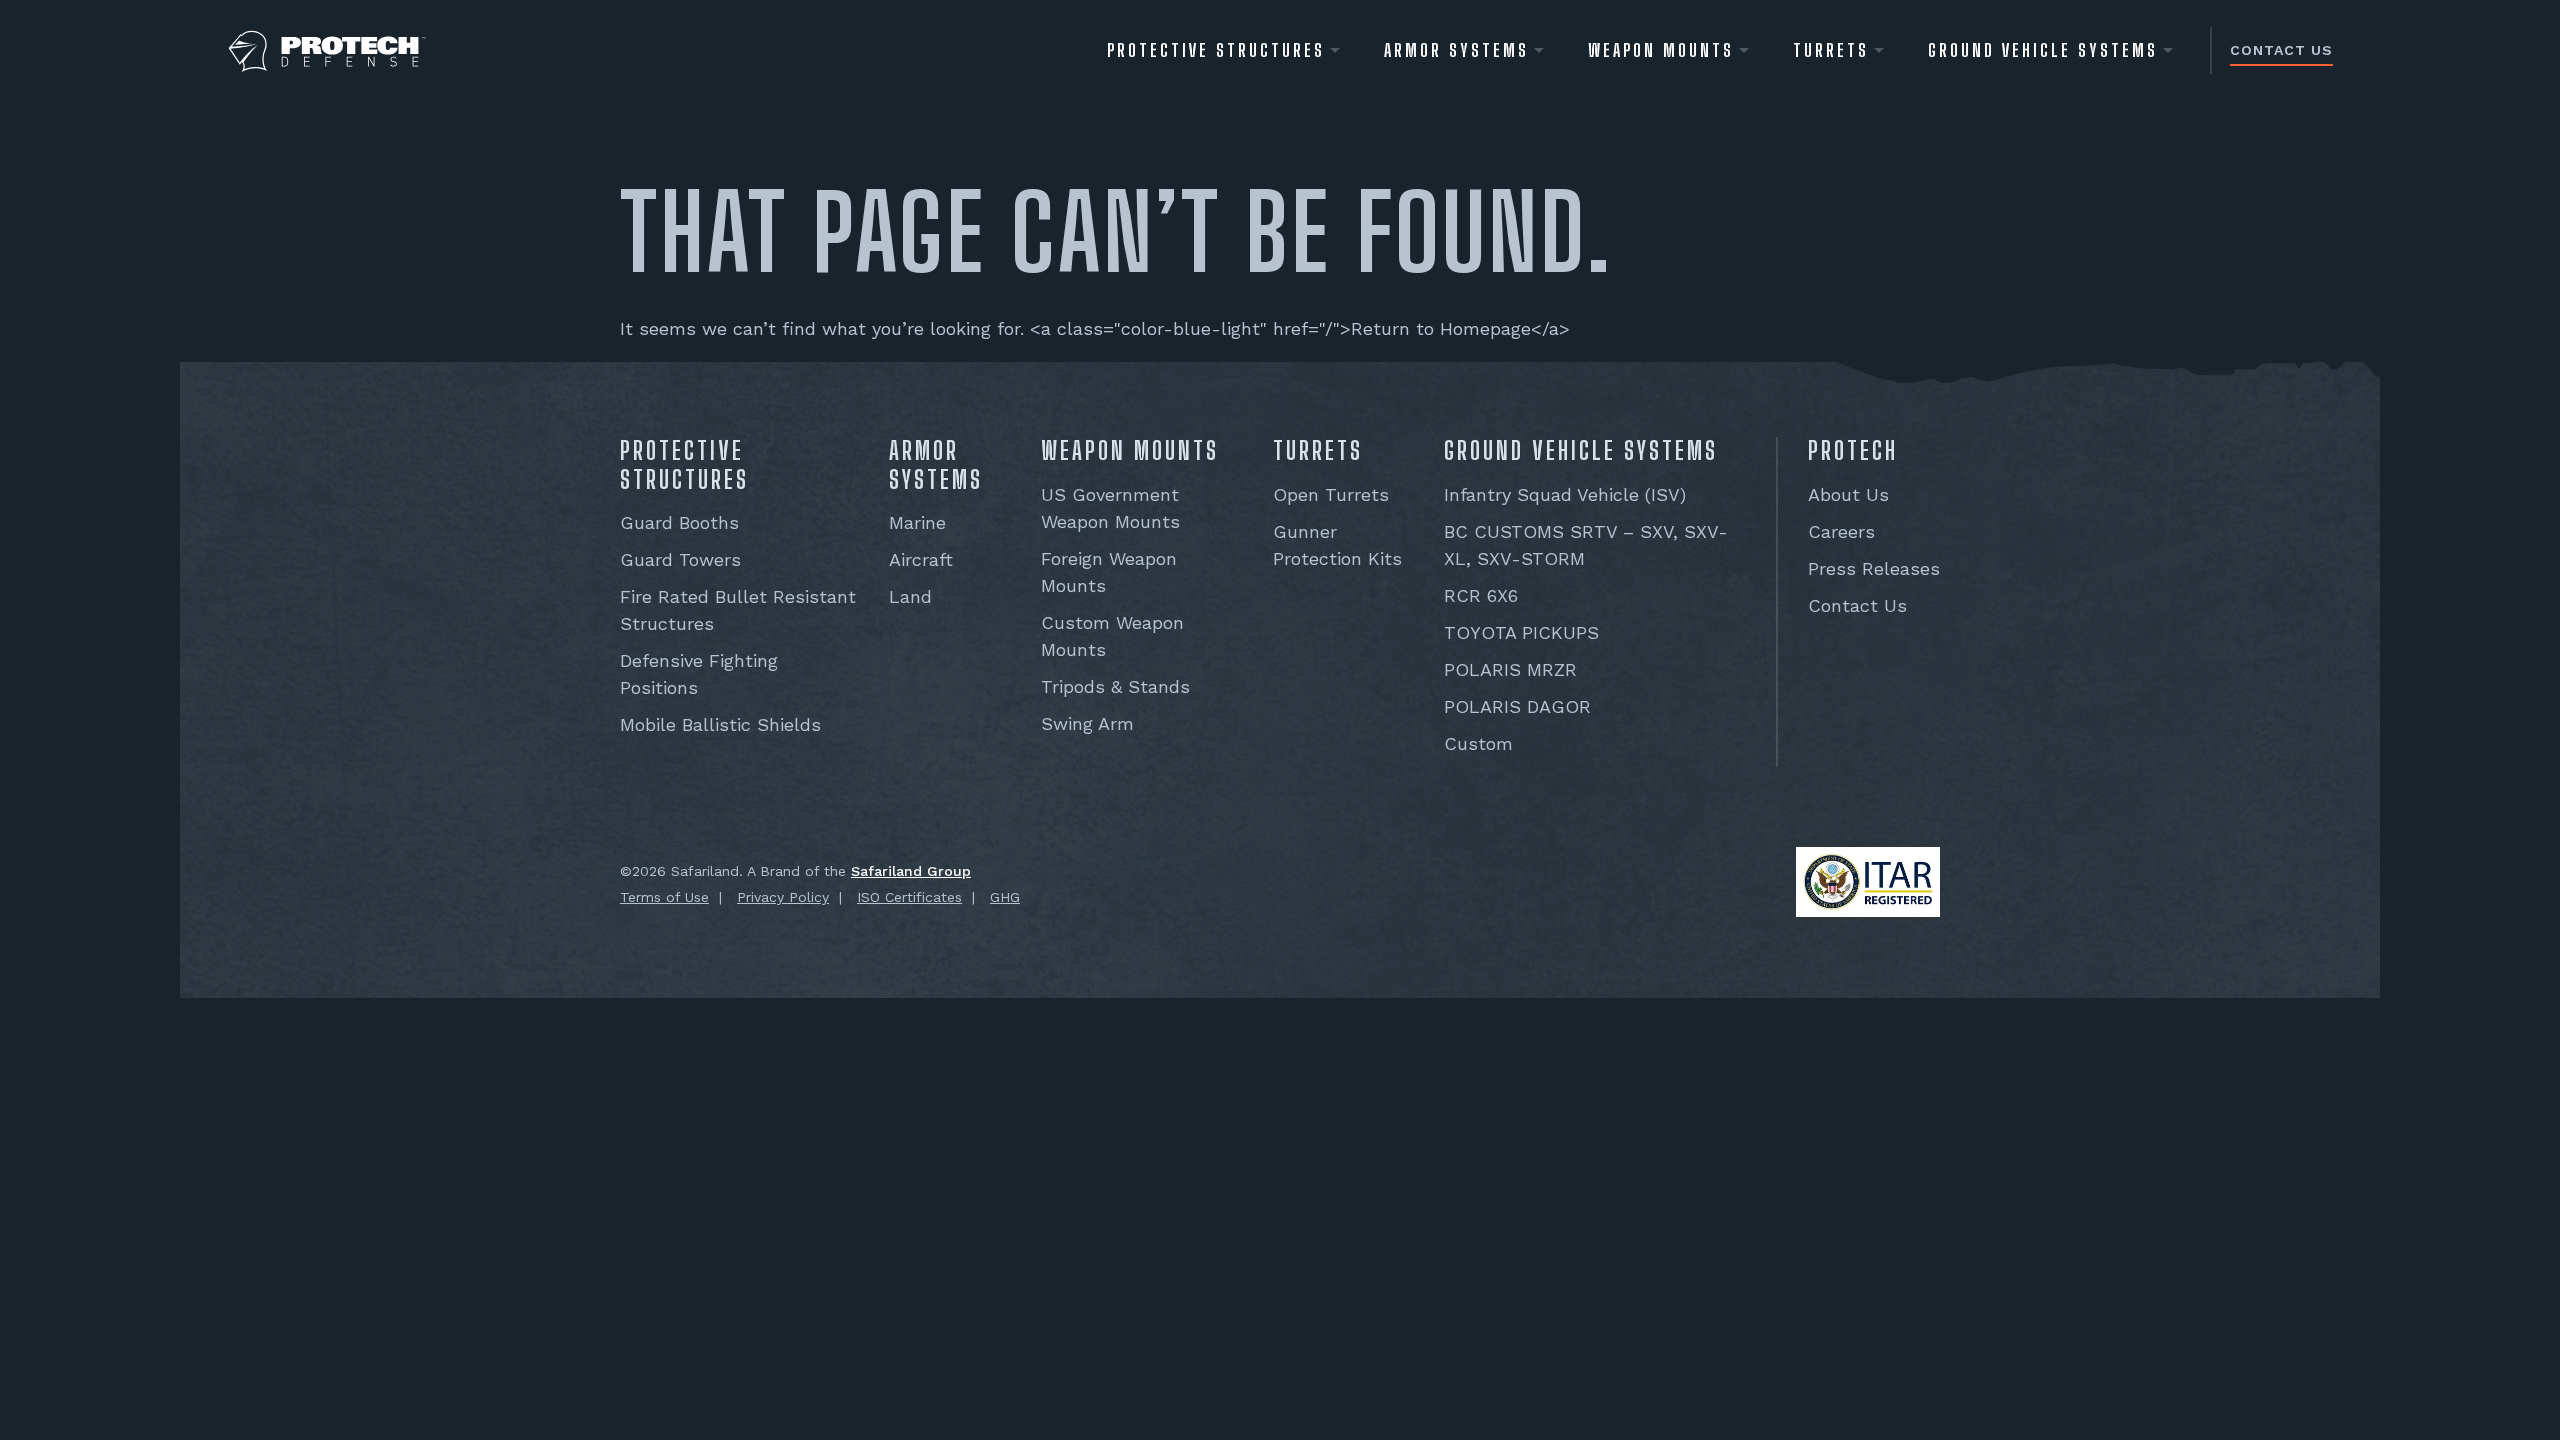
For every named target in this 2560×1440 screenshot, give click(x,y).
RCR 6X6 (1481, 595)
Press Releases (1874, 568)
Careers (1841, 531)
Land (910, 596)
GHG (1005, 897)
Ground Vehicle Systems (2043, 50)
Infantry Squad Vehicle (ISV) (1565, 494)
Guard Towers (680, 559)
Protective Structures (1216, 50)
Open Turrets (1331, 494)
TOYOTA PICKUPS (1521, 632)
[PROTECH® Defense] (327, 51)
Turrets (1831, 50)
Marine (917, 522)
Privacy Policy (783, 897)
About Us (1848, 494)
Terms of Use (664, 897)
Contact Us (2281, 50)
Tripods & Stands (1115, 686)
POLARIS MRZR (1510, 669)
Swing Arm (1087, 723)
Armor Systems (1456, 50)
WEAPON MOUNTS (1661, 50)
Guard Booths (679, 522)
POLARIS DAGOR (1517, 706)
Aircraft (921, 559)
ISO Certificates (909, 897)
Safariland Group (911, 871)
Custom (1478, 743)
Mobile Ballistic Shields (720, 724)
